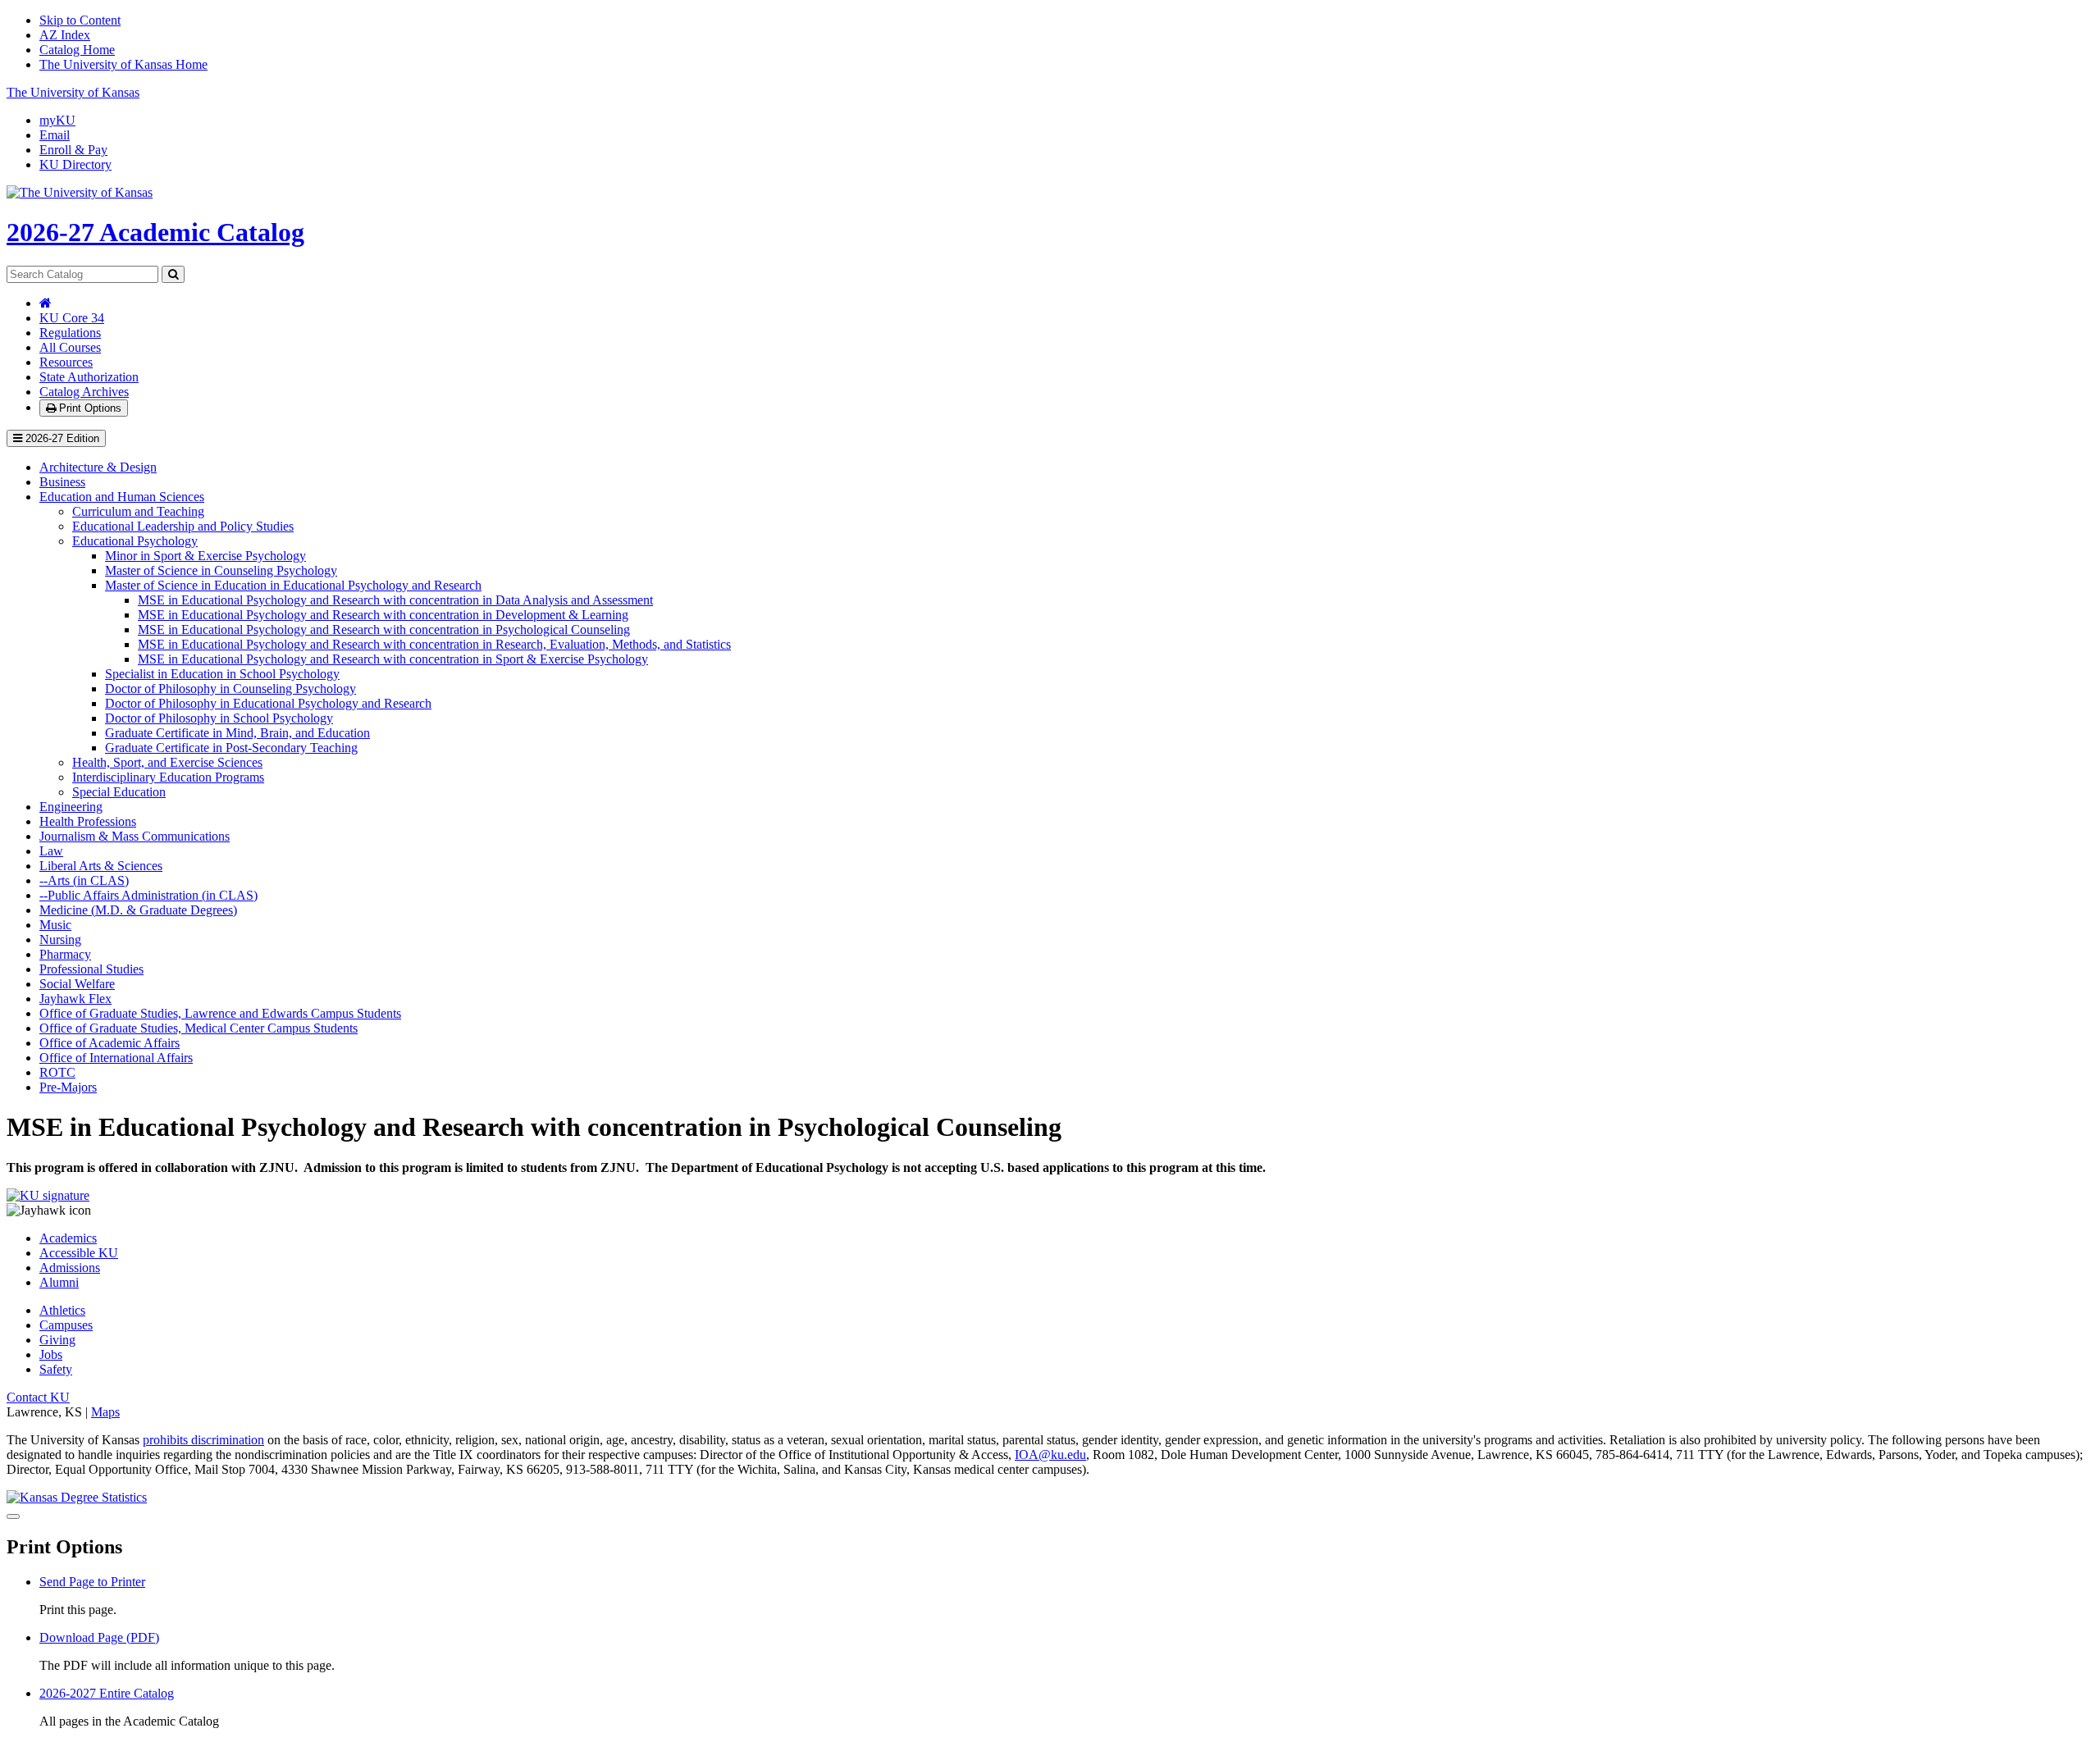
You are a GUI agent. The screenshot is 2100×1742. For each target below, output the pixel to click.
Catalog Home (77, 50)
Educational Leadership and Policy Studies (183, 526)
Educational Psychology (135, 541)
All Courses (70, 347)
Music (55, 925)
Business (62, 482)
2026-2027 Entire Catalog (107, 1693)
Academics (68, 1238)
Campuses (66, 1325)
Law (51, 851)
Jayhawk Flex (75, 999)
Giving (57, 1340)
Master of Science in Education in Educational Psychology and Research (293, 585)
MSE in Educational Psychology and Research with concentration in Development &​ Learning (383, 615)
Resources (66, 362)
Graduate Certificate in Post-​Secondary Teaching (231, 748)
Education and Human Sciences (122, 497)
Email (55, 135)
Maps (105, 1412)
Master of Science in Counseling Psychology (221, 570)
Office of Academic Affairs (110, 1043)
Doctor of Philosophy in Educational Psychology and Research (268, 703)
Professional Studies (91, 969)
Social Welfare (77, 984)
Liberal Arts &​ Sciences (101, 866)
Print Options (89, 408)
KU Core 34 (72, 318)
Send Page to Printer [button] (92, 1582)
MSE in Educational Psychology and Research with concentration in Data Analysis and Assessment (395, 600)
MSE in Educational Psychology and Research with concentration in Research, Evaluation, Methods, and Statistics (434, 644)
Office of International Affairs (116, 1058)
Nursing (60, 939)
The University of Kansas (73, 92)
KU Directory (75, 164)
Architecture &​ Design (98, 467)
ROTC (57, 1072)
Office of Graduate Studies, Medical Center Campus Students (199, 1028)
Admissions (70, 1268)
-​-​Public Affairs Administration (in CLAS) (148, 895)
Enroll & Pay (73, 150)
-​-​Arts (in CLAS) (84, 880)
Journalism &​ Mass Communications (135, 836)
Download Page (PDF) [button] (99, 1637)
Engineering (71, 807)
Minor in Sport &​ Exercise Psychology (205, 556)
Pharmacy (65, 954)
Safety (56, 1369)
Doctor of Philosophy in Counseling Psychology (231, 689)
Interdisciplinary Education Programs (168, 777)
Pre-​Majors (68, 1087)
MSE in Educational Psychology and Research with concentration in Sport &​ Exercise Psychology (393, 659)
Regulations (70, 333)
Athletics (62, 1310)
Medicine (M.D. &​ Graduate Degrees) (138, 910)
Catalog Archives (84, 392)
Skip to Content (80, 20)
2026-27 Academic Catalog (155, 232)
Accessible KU (79, 1253)
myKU (57, 120)
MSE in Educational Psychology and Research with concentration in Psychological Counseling (384, 629)
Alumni (59, 1282)
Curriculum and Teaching (138, 511)
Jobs (51, 1354)
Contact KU (38, 1397)
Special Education (119, 792)
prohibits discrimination (203, 1440)
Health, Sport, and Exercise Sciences (167, 762)
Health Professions (88, 821)
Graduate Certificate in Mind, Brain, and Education (237, 733)
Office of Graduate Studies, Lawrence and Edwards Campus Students (220, 1013)
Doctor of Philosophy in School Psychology (219, 718)
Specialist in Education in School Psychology (222, 674)
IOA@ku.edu (1050, 1455)
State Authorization (89, 377)
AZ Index (65, 35)
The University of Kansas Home (123, 64)
